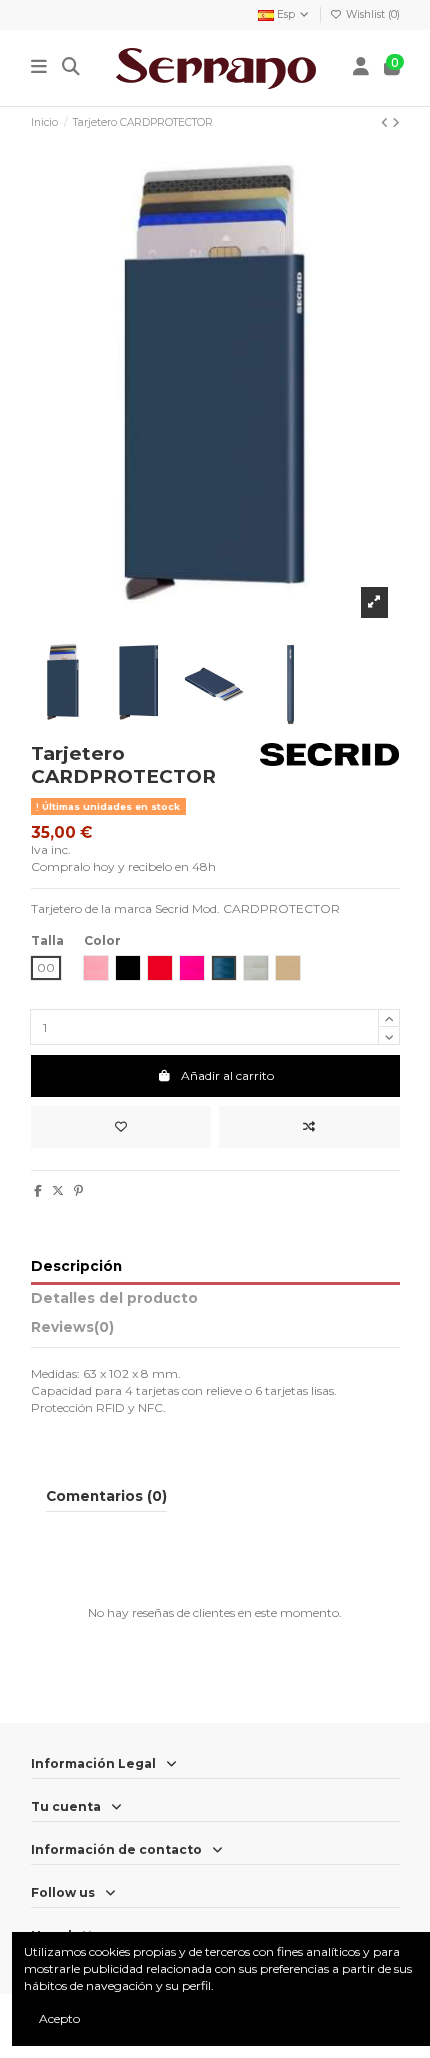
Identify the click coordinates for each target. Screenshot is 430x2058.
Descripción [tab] (76, 1266)
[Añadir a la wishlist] (121, 1127)
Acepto (59, 2018)
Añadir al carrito (227, 1075)
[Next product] (396, 122)
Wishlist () (371, 14)
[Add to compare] (309, 1127)
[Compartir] (38, 1190)
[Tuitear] (58, 1190)
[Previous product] (386, 122)
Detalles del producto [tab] (114, 1298)
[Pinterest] (78, 1190)
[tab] (215, 1331)
